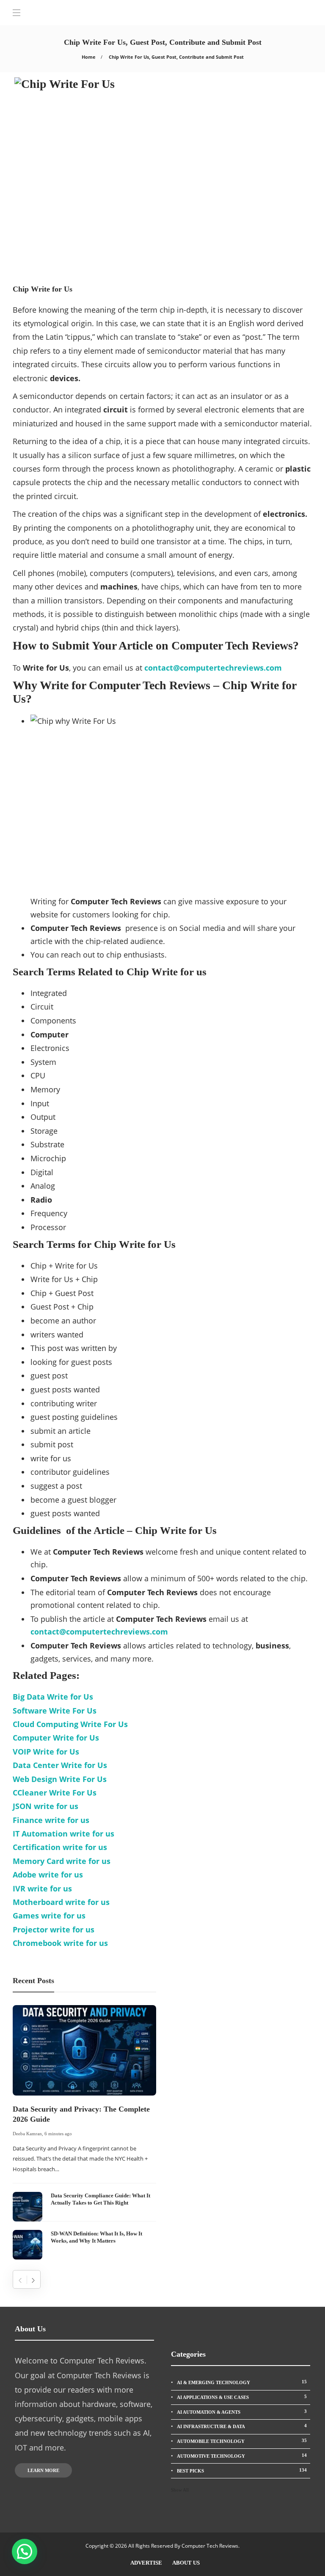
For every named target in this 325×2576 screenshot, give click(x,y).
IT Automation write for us (63, 1834)
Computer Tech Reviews (210, 2546)
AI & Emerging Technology (242, 2382)
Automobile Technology (242, 2441)
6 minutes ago (58, 2134)
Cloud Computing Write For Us (70, 1724)
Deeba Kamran (27, 2134)
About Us (186, 2563)
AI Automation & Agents (242, 2412)
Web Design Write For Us (60, 1779)
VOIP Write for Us (46, 1752)
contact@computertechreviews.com (99, 1632)
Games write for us (49, 1916)
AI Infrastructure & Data (242, 2426)
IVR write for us (42, 1888)
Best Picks (242, 2470)
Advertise (146, 2563)
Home (89, 57)
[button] (25, 2551)
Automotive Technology (242, 2456)
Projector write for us (54, 1929)
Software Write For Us (55, 1711)
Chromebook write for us (60, 1943)
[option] (84, 2132)
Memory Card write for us (62, 1861)
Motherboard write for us (61, 1902)
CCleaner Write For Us (55, 1793)
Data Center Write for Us (60, 1765)
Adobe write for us (48, 1875)
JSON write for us (45, 1806)
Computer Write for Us (56, 1738)
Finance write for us (51, 1820)
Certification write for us (60, 1847)
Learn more (43, 2470)
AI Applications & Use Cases (242, 2397)
